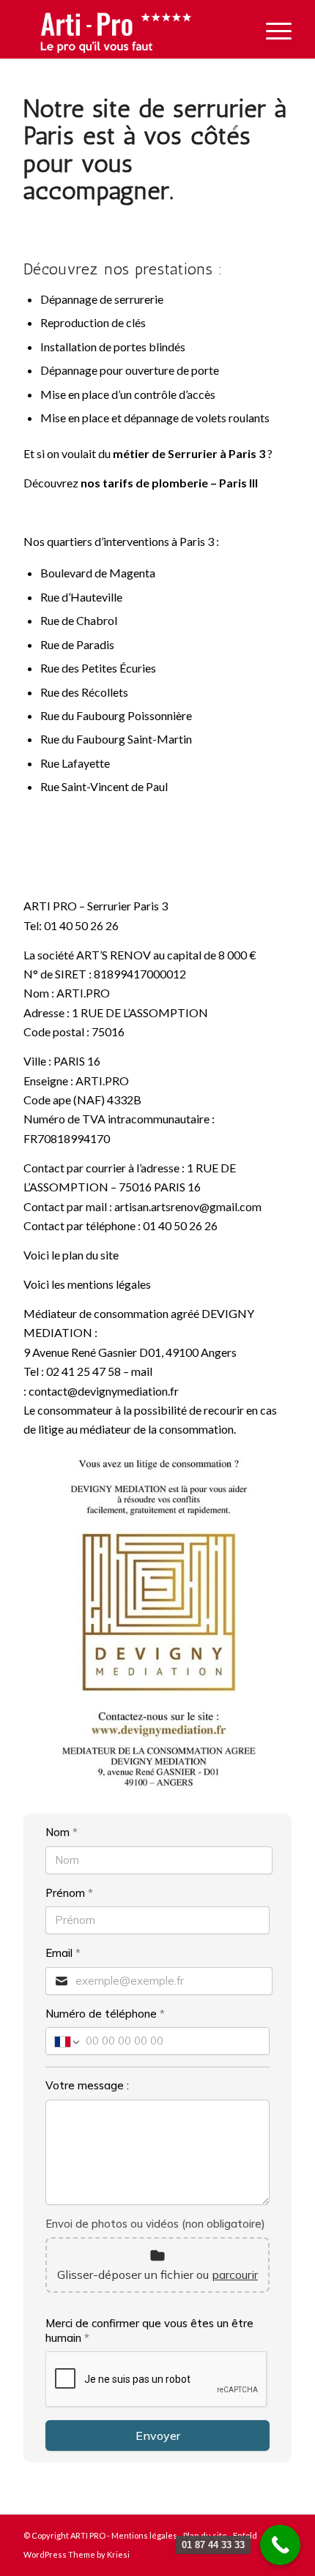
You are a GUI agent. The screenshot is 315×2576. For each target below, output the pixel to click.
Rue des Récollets (84, 692)
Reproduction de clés (93, 322)
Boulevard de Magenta (98, 573)
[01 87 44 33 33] (280, 2545)
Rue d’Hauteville (81, 597)
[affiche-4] (157, 1624)
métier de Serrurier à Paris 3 (189, 453)
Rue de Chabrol (79, 620)
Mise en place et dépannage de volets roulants (155, 418)
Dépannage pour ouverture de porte (130, 370)
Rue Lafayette (75, 763)
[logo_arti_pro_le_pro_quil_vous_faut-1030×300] (130, 29)
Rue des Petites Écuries (98, 668)
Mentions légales (144, 2535)
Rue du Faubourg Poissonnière (116, 715)
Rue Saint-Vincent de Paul (104, 786)
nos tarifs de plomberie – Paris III (169, 483)
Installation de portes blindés (113, 347)
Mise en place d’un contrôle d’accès (128, 394)
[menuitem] (271, 29)
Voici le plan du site (71, 1255)
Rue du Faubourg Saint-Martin (116, 739)
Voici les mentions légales (87, 1284)
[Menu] (271, 29)
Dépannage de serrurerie (102, 299)
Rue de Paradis (77, 644)
